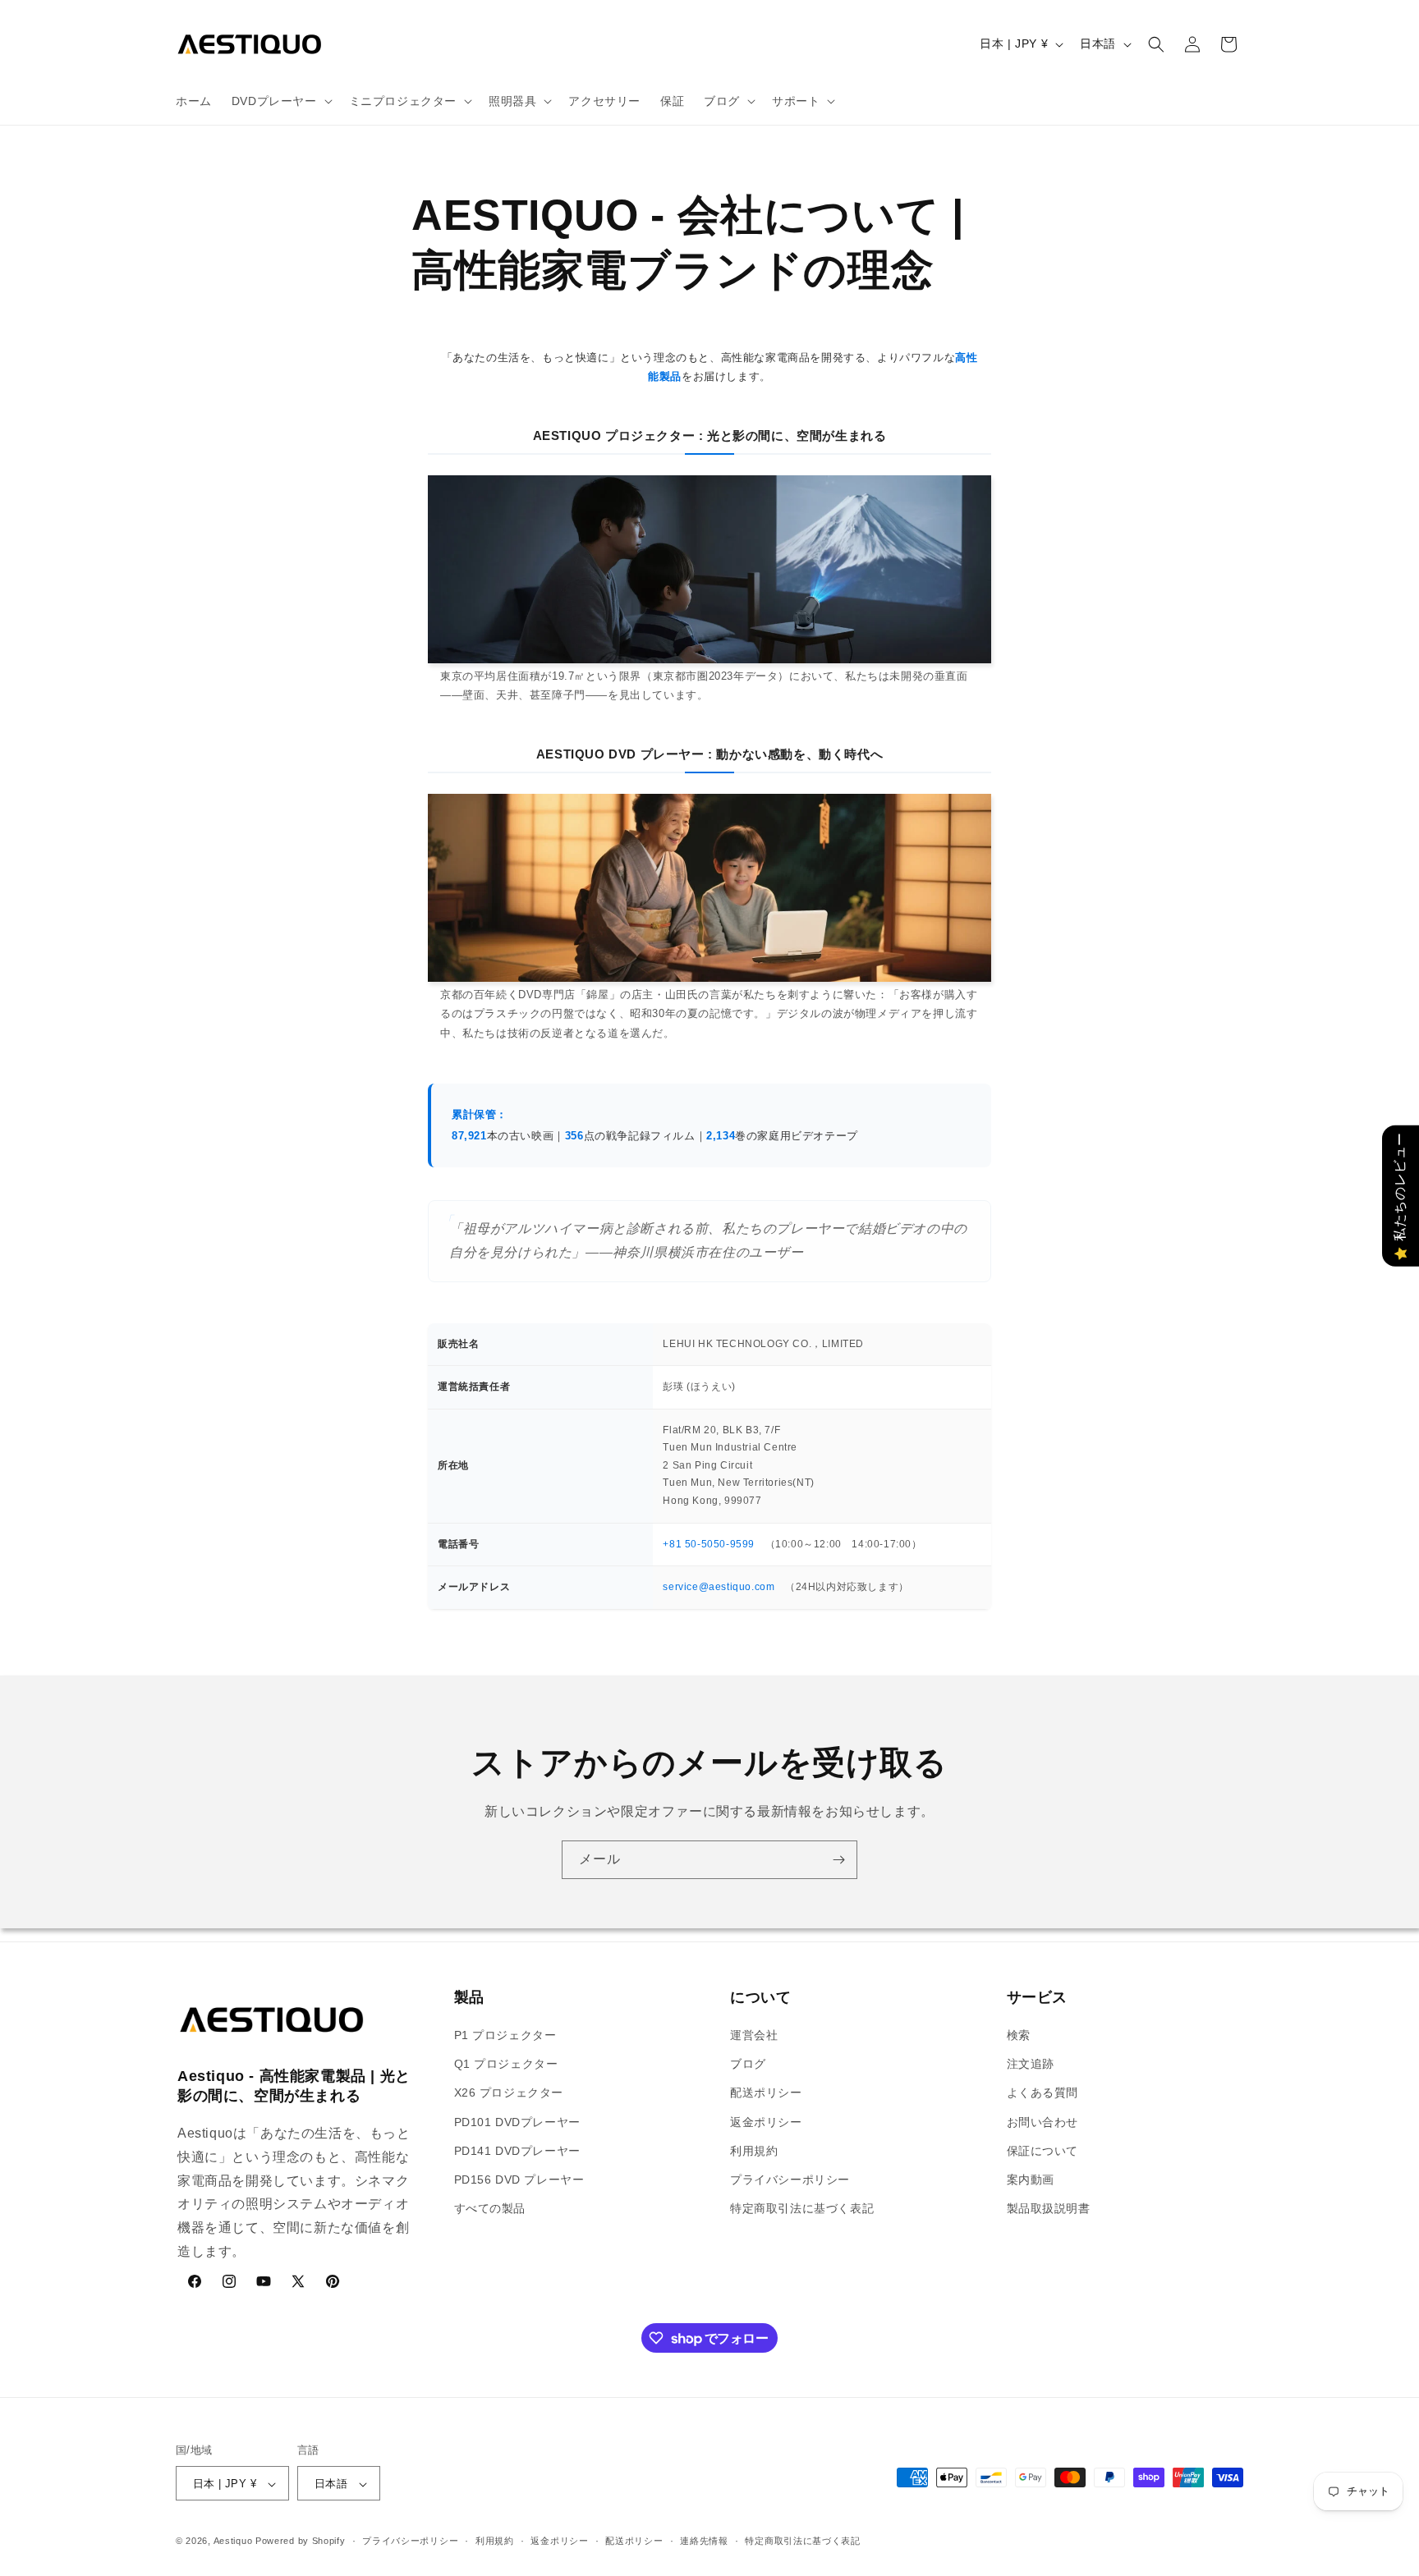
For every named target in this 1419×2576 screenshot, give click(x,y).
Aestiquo (233, 2542)
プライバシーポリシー (790, 2180)
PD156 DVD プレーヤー (519, 2180)
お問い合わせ (1043, 2122)
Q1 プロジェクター (506, 2064)
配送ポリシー (766, 2093)
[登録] (838, 1860)
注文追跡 (1031, 2064)
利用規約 (754, 2151)
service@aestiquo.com (719, 1587)
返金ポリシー (766, 2122)
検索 (1019, 2035)
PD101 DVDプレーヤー (517, 2122)
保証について (1043, 2151)
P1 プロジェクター (505, 2035)
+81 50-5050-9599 (709, 1544)
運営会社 (754, 2035)
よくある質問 (1043, 2093)
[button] (280, 101)
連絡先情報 (704, 2541)
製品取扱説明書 (1049, 2208)
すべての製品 (490, 2208)
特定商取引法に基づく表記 (802, 2208)
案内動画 (1031, 2180)
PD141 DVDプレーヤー (517, 2151)
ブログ (748, 2064)
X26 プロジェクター (509, 2093)
